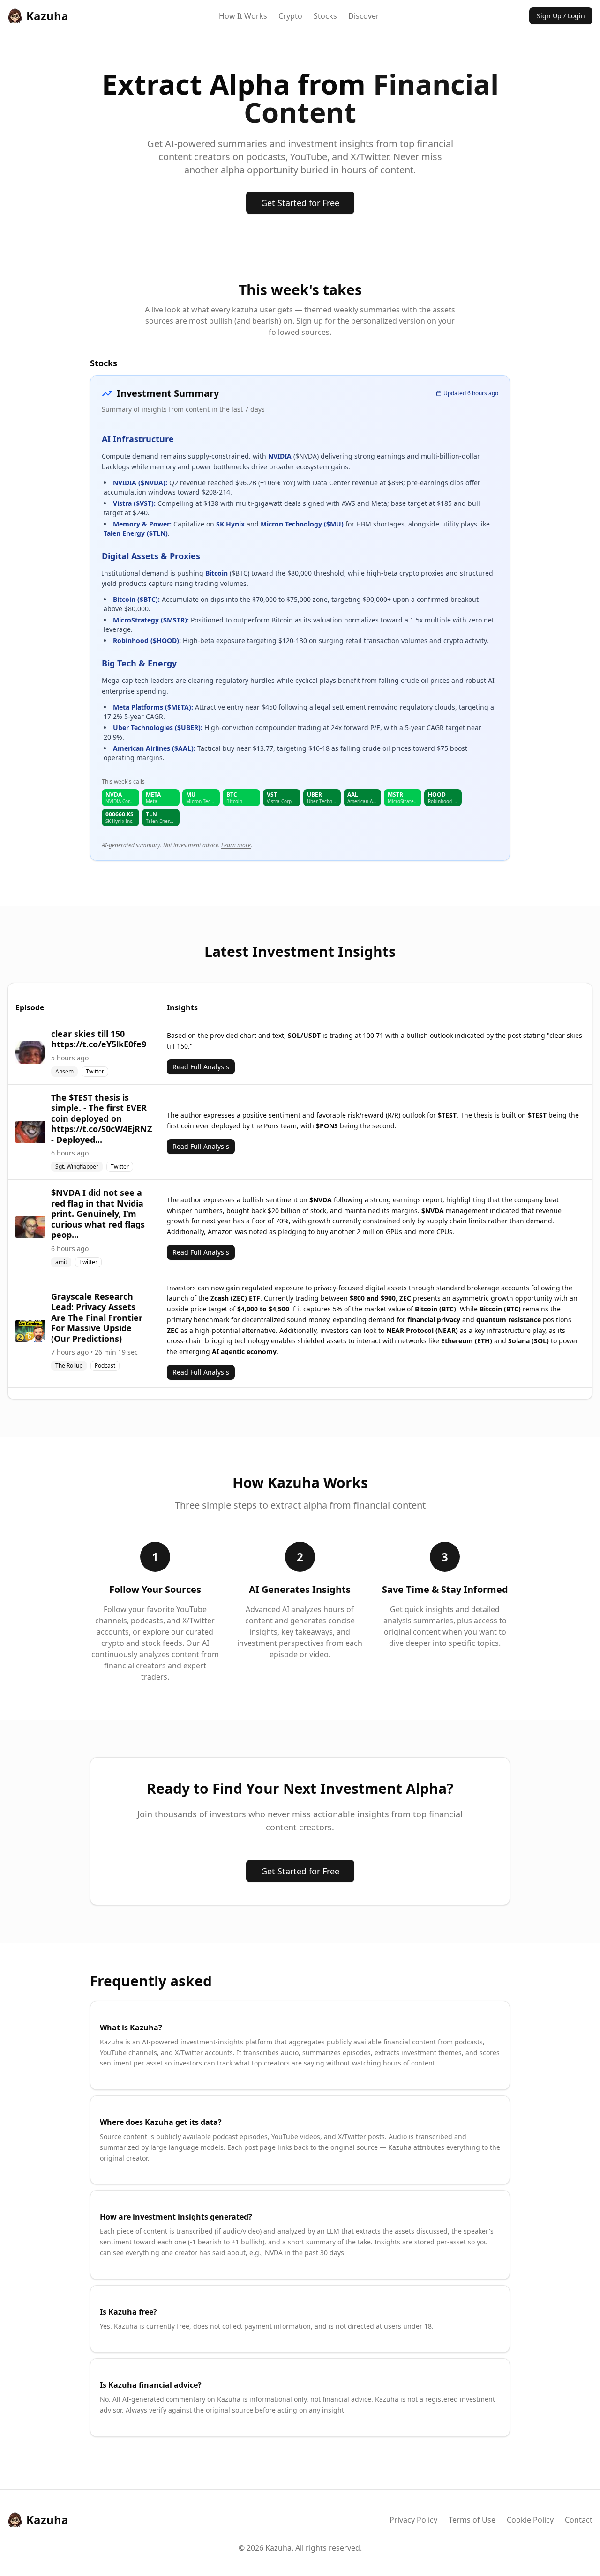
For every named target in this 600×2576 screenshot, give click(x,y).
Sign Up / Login (561, 16)
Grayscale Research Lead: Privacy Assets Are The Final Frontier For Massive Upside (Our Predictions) (97, 1318)
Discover (364, 16)
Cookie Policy (530, 2520)
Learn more (236, 845)
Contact (579, 2520)
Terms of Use (472, 2520)
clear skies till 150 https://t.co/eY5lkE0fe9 (99, 1039)
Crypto (290, 16)
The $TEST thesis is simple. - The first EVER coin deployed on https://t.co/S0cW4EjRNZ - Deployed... (101, 1118)
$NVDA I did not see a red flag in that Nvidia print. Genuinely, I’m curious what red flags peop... (98, 1214)
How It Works (243, 16)
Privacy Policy (413, 2520)
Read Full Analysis (201, 1067)
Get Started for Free (300, 203)
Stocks (325, 16)
